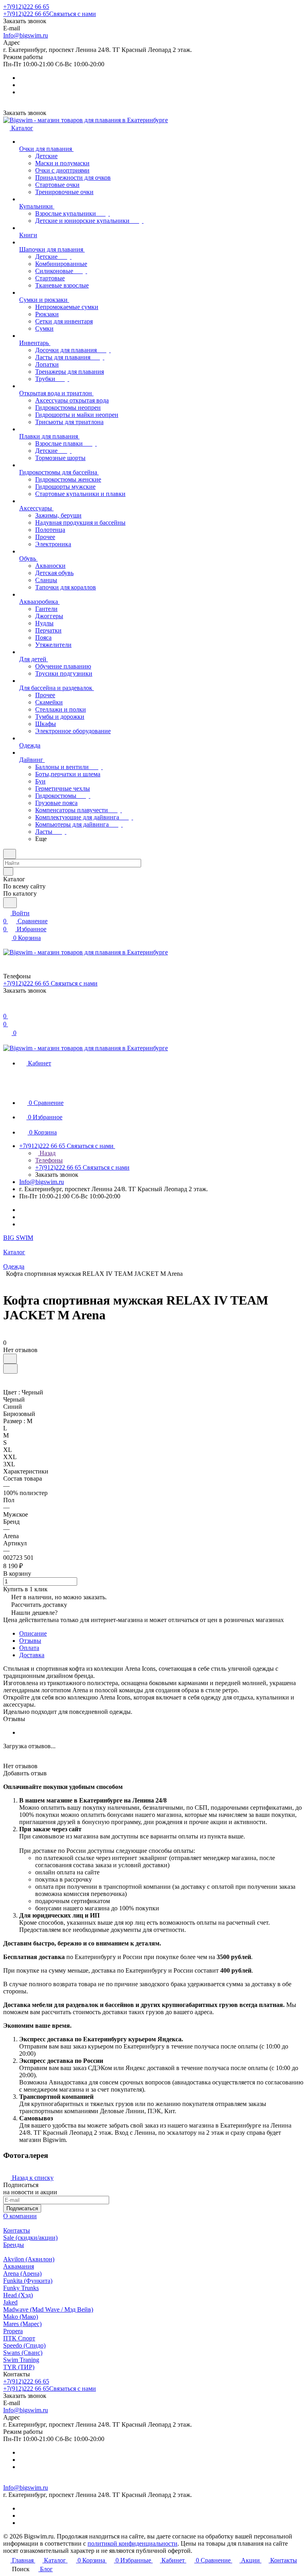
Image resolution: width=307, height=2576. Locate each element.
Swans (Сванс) (23, 2353)
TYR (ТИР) (19, 2367)
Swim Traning (21, 2360)
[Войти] (7, 1008)
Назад (47, 1153)
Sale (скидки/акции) (30, 2238)
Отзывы (30, 1641)
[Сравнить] (10, 1369)
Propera (13, 2331)
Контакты (17, 2230)
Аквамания (19, 2266)
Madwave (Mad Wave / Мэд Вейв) (48, 2309)
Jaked (10, 2302)
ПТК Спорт (19, 2338)
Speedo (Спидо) (24, 2345)
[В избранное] (10, 1359)
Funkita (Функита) (28, 2281)
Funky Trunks (21, 2288)
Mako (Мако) (21, 2317)
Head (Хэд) (18, 2295)
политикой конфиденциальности (133, 2543)
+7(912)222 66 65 (26, 7)
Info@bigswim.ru (26, 35)
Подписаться (22, 2208)
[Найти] (10, 903)
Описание (33, 1633)
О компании (20, 2216)
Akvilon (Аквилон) (29, 2259)
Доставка (32, 1655)
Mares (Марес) (22, 2324)
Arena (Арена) (22, 2274)
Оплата (29, 1648)
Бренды (14, 2245)
